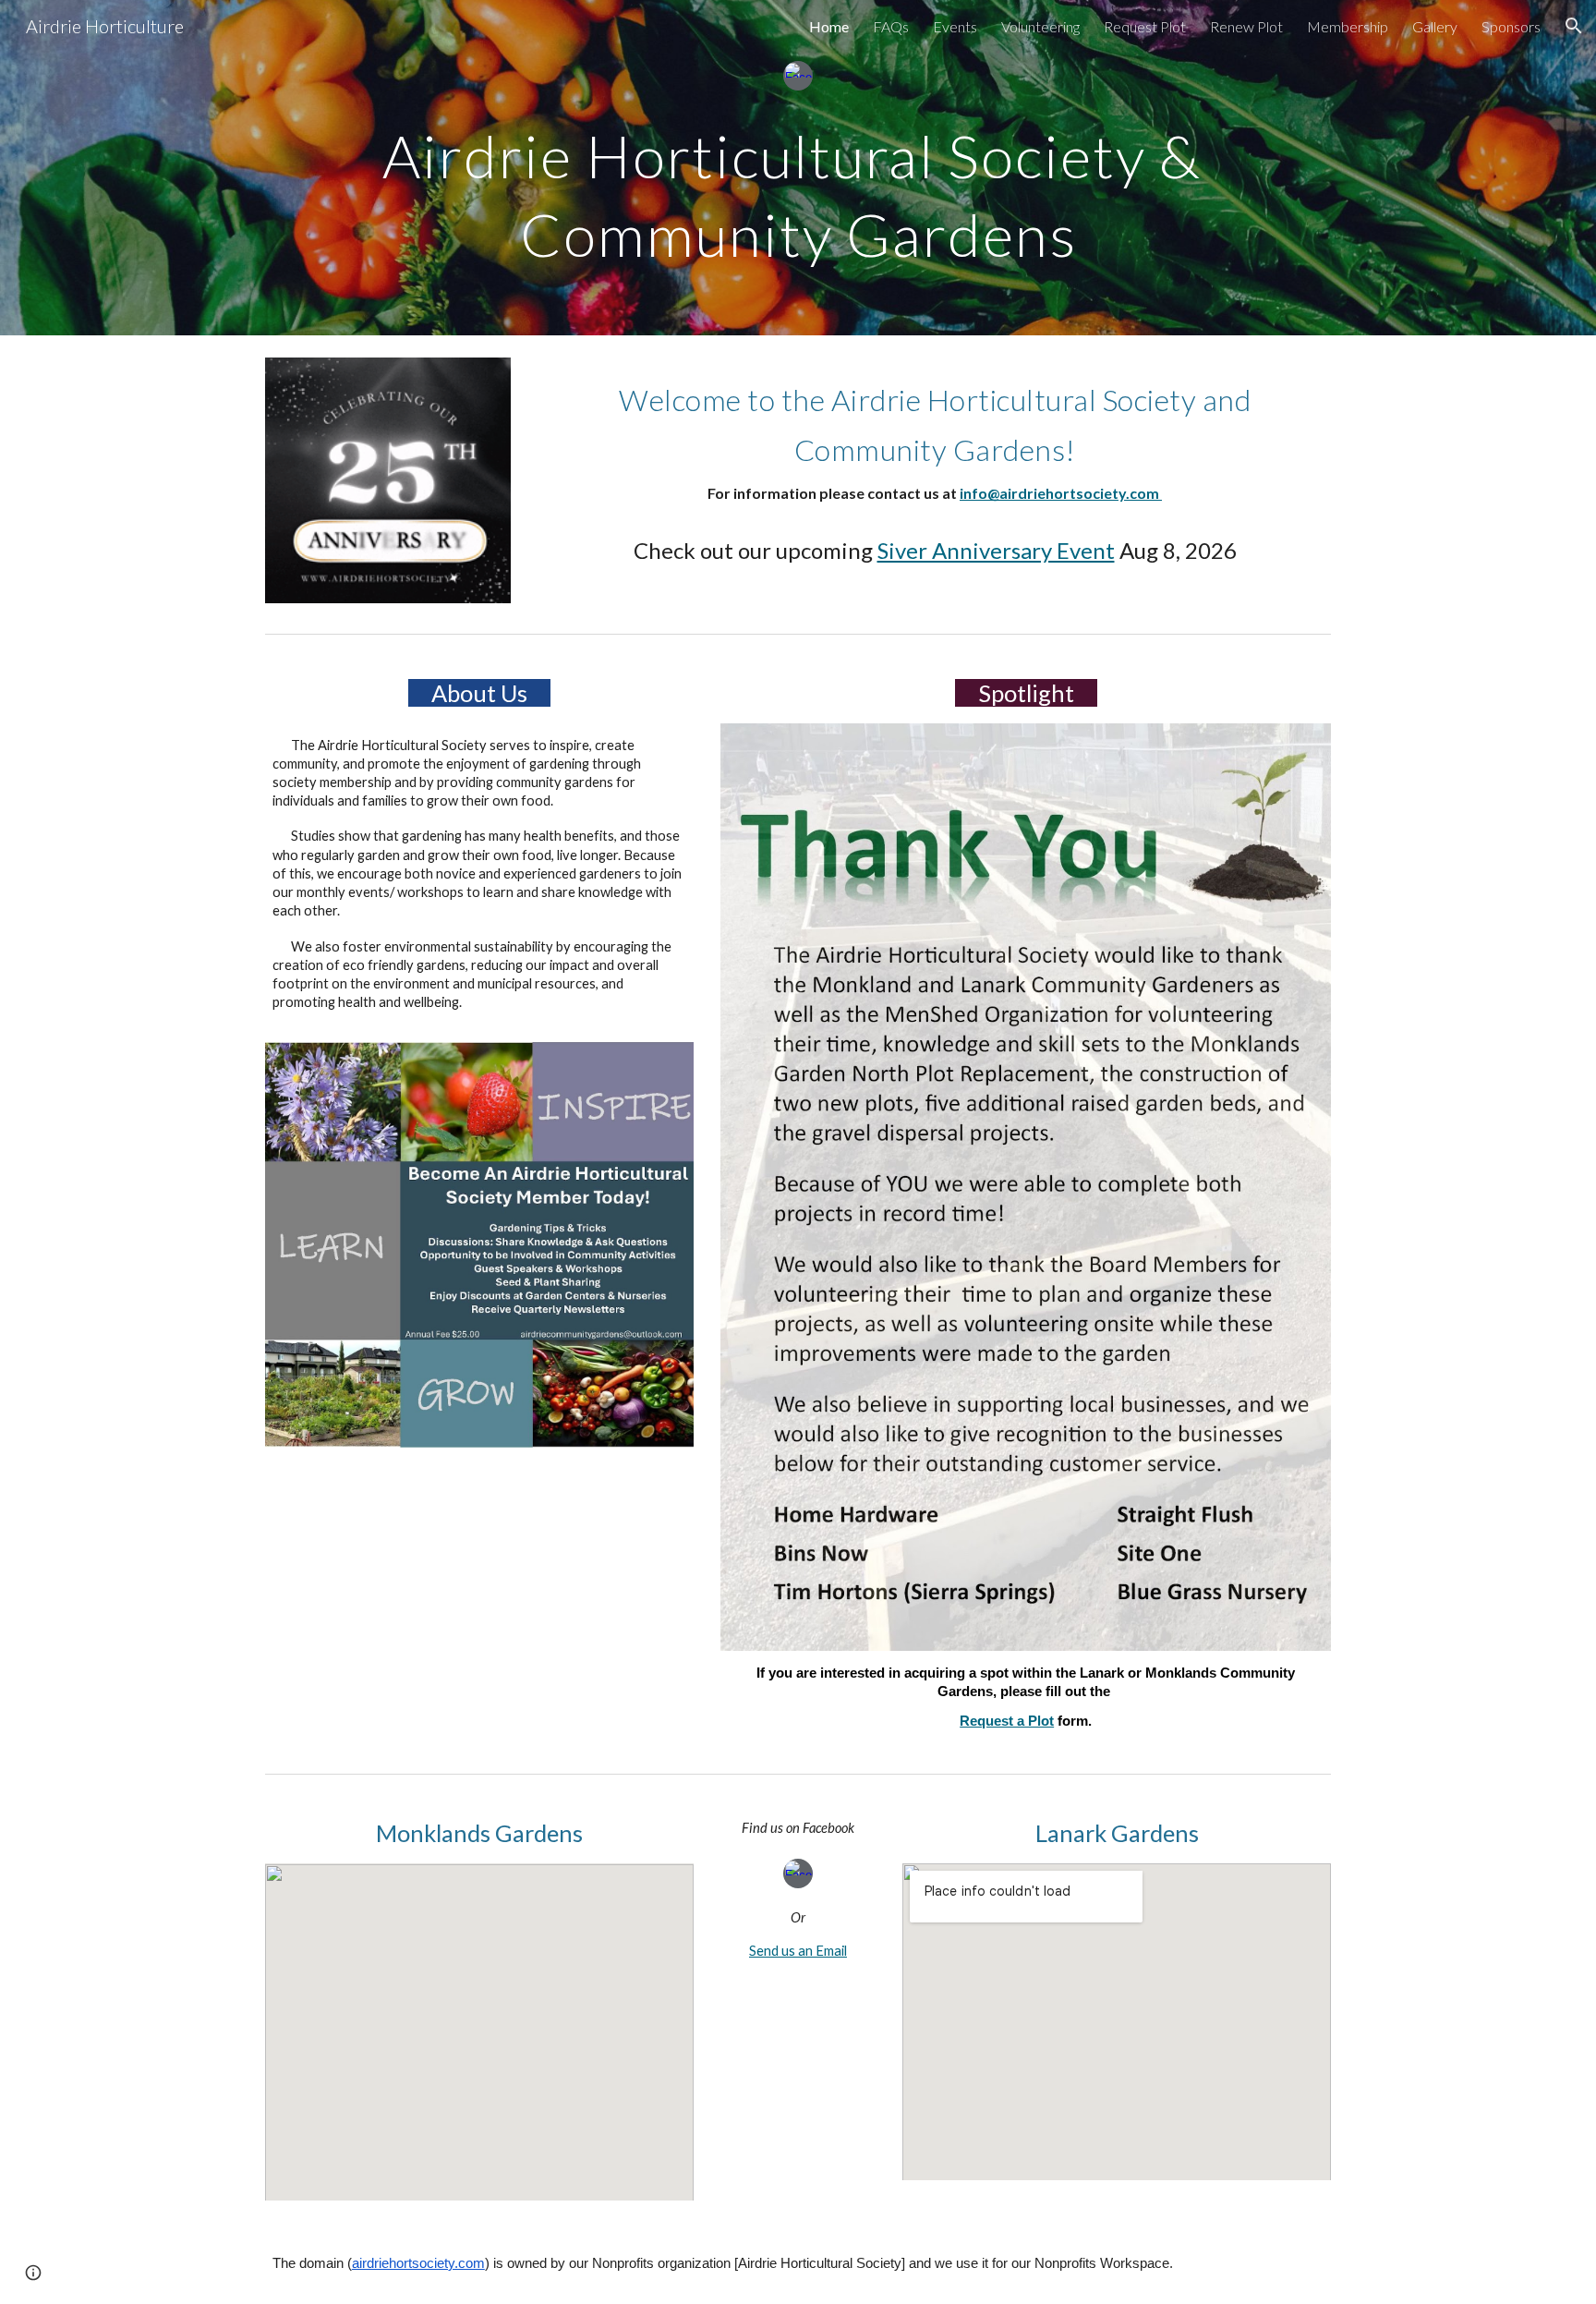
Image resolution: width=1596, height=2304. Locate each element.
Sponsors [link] (1511, 26)
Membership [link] (1348, 26)
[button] (1574, 26)
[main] (798, 188)
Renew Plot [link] (1246, 26)
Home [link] (829, 26)
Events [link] (955, 26)
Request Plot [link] (1145, 26)
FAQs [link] (891, 26)
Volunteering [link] (1040, 26)
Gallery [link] (1435, 26)
